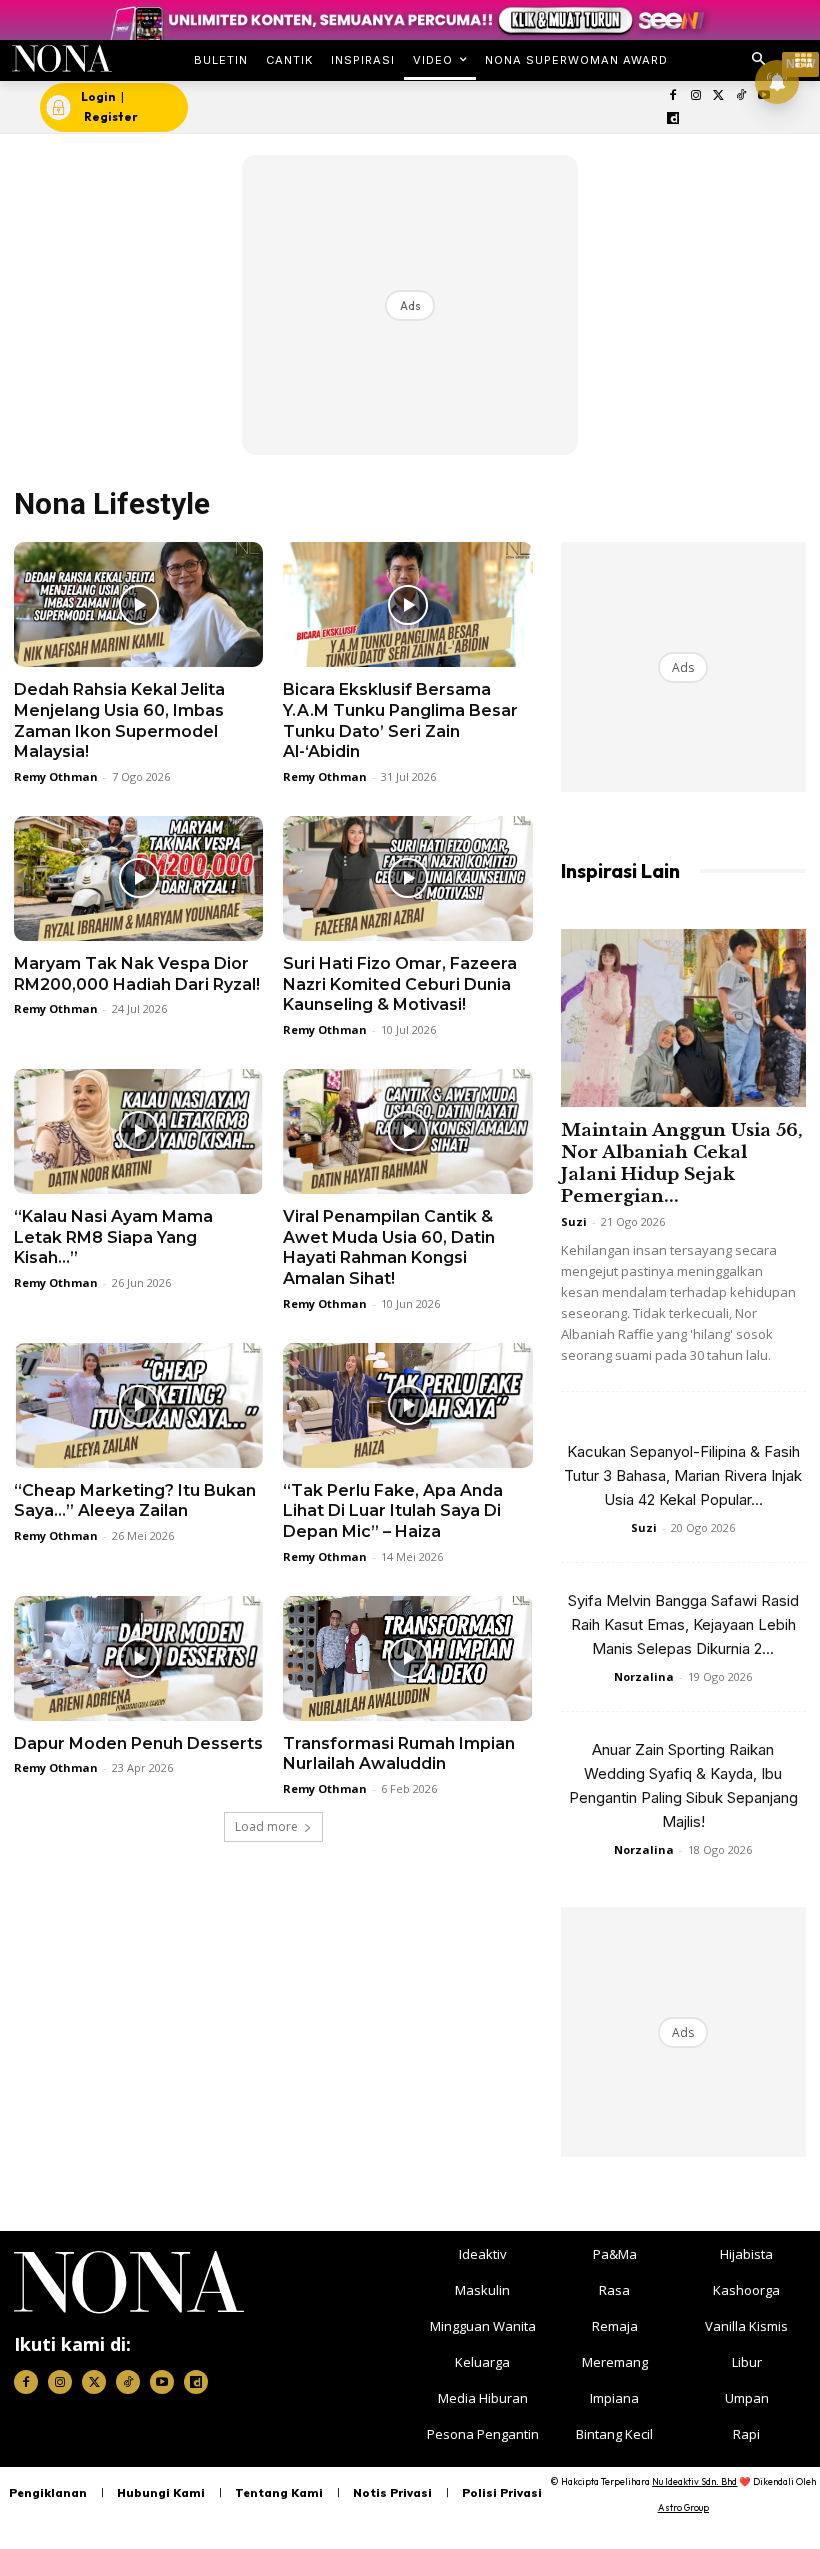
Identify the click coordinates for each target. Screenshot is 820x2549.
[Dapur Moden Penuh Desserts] (138, 1658)
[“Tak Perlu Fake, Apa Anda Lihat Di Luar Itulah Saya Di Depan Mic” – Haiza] (407, 1405)
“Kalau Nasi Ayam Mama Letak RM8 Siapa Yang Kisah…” (113, 1237)
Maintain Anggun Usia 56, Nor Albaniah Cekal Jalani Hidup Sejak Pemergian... (682, 1163)
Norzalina (644, 1676)
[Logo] (61, 58)
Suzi (574, 1221)
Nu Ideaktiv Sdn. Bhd (694, 2481)
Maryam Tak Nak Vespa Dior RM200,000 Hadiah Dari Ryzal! (137, 974)
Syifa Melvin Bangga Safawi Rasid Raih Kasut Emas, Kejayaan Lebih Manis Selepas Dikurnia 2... (683, 1624)
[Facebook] (673, 96)
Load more (266, 1826)
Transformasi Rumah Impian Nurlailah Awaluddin (399, 1754)
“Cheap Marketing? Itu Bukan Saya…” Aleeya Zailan (135, 1501)
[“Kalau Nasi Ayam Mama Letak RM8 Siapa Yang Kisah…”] (138, 1131)
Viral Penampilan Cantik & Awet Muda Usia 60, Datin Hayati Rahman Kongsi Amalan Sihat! (389, 1247)
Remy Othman (56, 776)
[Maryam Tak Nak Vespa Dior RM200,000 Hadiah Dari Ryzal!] (138, 878)
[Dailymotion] (673, 119)
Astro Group (683, 2507)
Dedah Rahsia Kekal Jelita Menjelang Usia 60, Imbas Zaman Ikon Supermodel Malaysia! (119, 720)
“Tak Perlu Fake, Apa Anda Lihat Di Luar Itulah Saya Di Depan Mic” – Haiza (393, 1511)
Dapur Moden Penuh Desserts (138, 1743)
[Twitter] (718, 96)
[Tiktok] (741, 96)
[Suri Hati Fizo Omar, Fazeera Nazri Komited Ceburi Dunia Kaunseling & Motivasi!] (407, 878)
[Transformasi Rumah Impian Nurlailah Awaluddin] (407, 1658)
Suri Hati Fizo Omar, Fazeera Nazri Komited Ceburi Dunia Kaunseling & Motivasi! (400, 984)
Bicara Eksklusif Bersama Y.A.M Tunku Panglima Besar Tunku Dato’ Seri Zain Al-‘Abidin (400, 720)
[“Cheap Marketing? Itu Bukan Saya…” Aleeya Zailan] (138, 1405)
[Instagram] (695, 96)
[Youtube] (162, 2382)
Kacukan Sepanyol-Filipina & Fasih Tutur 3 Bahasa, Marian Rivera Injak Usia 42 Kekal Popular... (683, 1475)
